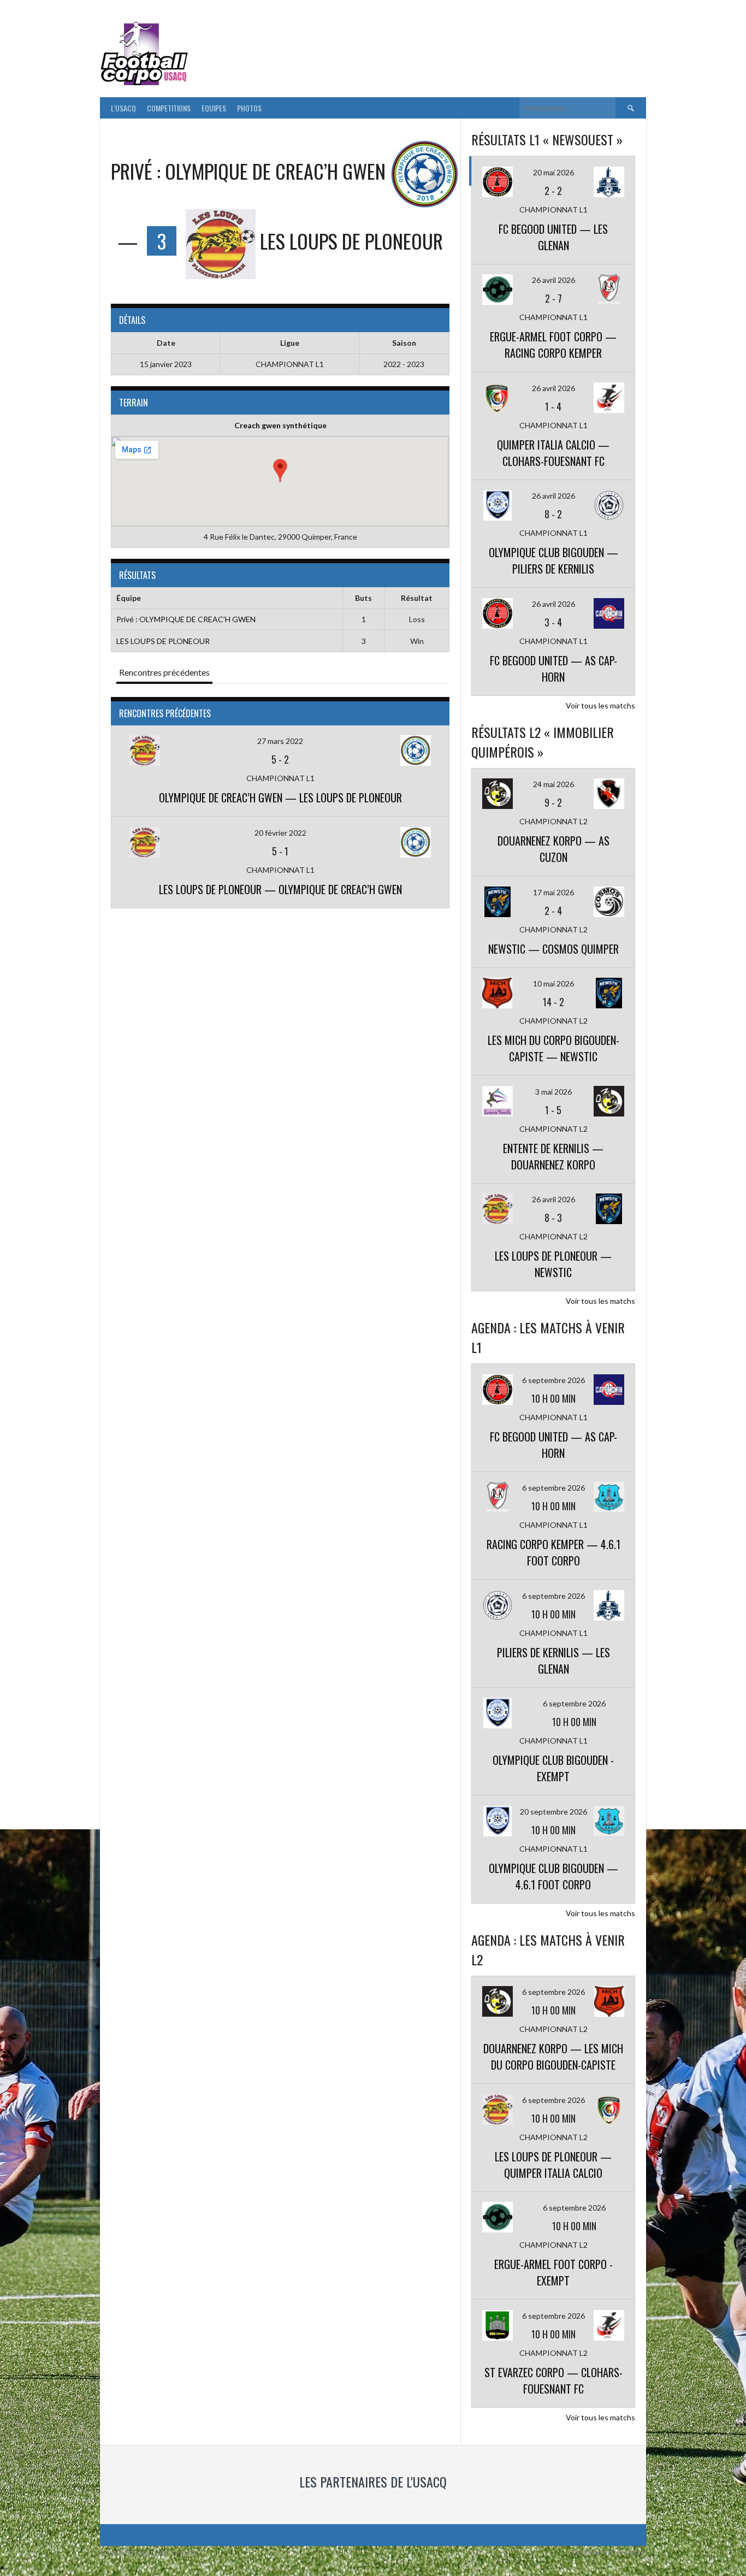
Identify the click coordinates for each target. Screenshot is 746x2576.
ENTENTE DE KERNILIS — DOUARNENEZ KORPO (553, 1156)
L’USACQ (123, 108)
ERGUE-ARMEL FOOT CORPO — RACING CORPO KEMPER (553, 345)
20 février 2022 (280, 833)
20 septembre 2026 (553, 1812)
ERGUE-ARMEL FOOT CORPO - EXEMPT (553, 2272)
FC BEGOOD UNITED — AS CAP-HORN (553, 669)
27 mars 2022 (280, 741)
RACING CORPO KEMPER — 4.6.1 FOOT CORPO (553, 1552)
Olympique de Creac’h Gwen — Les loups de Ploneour (280, 797)
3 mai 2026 (553, 1092)
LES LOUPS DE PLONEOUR (163, 641)
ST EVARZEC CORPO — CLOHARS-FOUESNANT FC (553, 2380)
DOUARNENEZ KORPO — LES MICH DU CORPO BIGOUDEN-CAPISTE (553, 2057)
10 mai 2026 (553, 983)
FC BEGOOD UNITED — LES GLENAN (553, 237)
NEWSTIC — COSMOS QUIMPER (553, 949)
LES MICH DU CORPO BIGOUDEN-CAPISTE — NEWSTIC (553, 1048)
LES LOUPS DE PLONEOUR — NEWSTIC (553, 1264)
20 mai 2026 (553, 172)
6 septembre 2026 (553, 1380)
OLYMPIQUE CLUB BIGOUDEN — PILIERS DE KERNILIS (553, 560)
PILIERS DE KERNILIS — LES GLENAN (553, 1661)
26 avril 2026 (553, 280)
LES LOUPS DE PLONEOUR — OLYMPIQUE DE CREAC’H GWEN (280, 889)
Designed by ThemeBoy (609, 2553)
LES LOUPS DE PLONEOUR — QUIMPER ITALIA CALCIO (553, 2165)
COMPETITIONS (169, 108)
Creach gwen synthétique (280, 425)
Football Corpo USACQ (329, 47)
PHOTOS (249, 108)
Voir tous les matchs (600, 705)
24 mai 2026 (553, 784)
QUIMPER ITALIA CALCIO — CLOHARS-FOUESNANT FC (553, 453)
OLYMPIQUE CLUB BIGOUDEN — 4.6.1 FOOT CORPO (553, 1876)
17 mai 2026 (553, 892)
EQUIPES (214, 108)
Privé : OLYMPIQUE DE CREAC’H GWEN (186, 619)
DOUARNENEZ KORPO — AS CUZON (553, 849)
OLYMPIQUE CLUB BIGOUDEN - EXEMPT (553, 1768)
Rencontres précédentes (164, 672)
